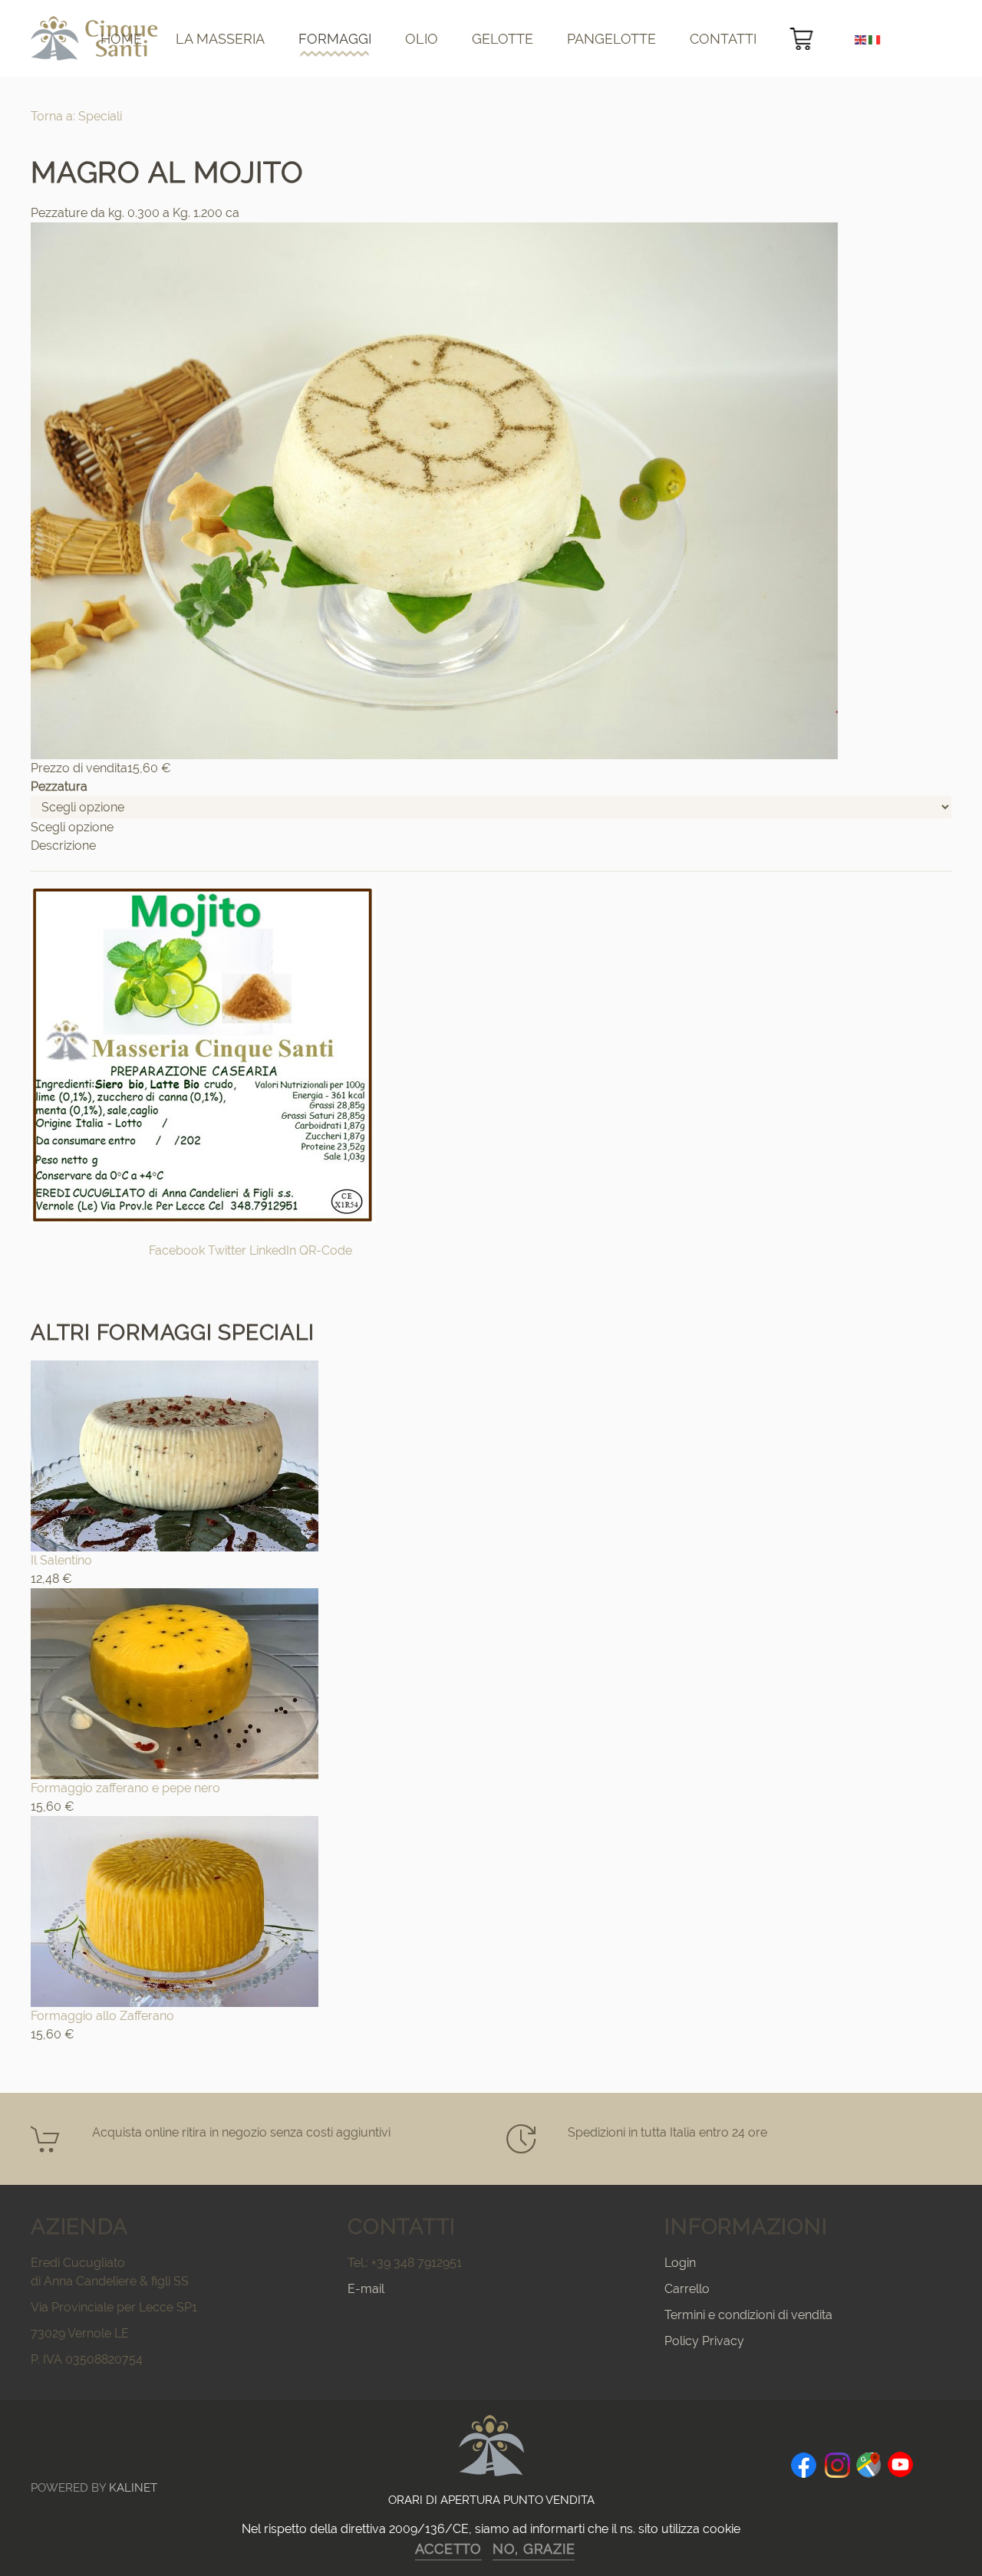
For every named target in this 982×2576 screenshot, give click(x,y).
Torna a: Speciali (76, 116)
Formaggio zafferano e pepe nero (125, 1788)
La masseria (220, 39)
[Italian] (875, 39)
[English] (862, 39)
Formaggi (335, 39)
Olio (422, 39)
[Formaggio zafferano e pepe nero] (175, 1682)
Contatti (723, 39)
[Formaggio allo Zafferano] (175, 1910)
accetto (448, 2549)
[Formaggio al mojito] (434, 490)
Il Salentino (61, 1560)
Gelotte (503, 39)
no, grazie (534, 2549)
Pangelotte (611, 39)
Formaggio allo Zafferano (102, 2016)
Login (680, 2263)
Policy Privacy (704, 2341)
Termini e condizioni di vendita (748, 2315)
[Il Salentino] (175, 1454)
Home (121, 39)
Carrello (687, 2289)
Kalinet (133, 2488)
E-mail (366, 2289)
